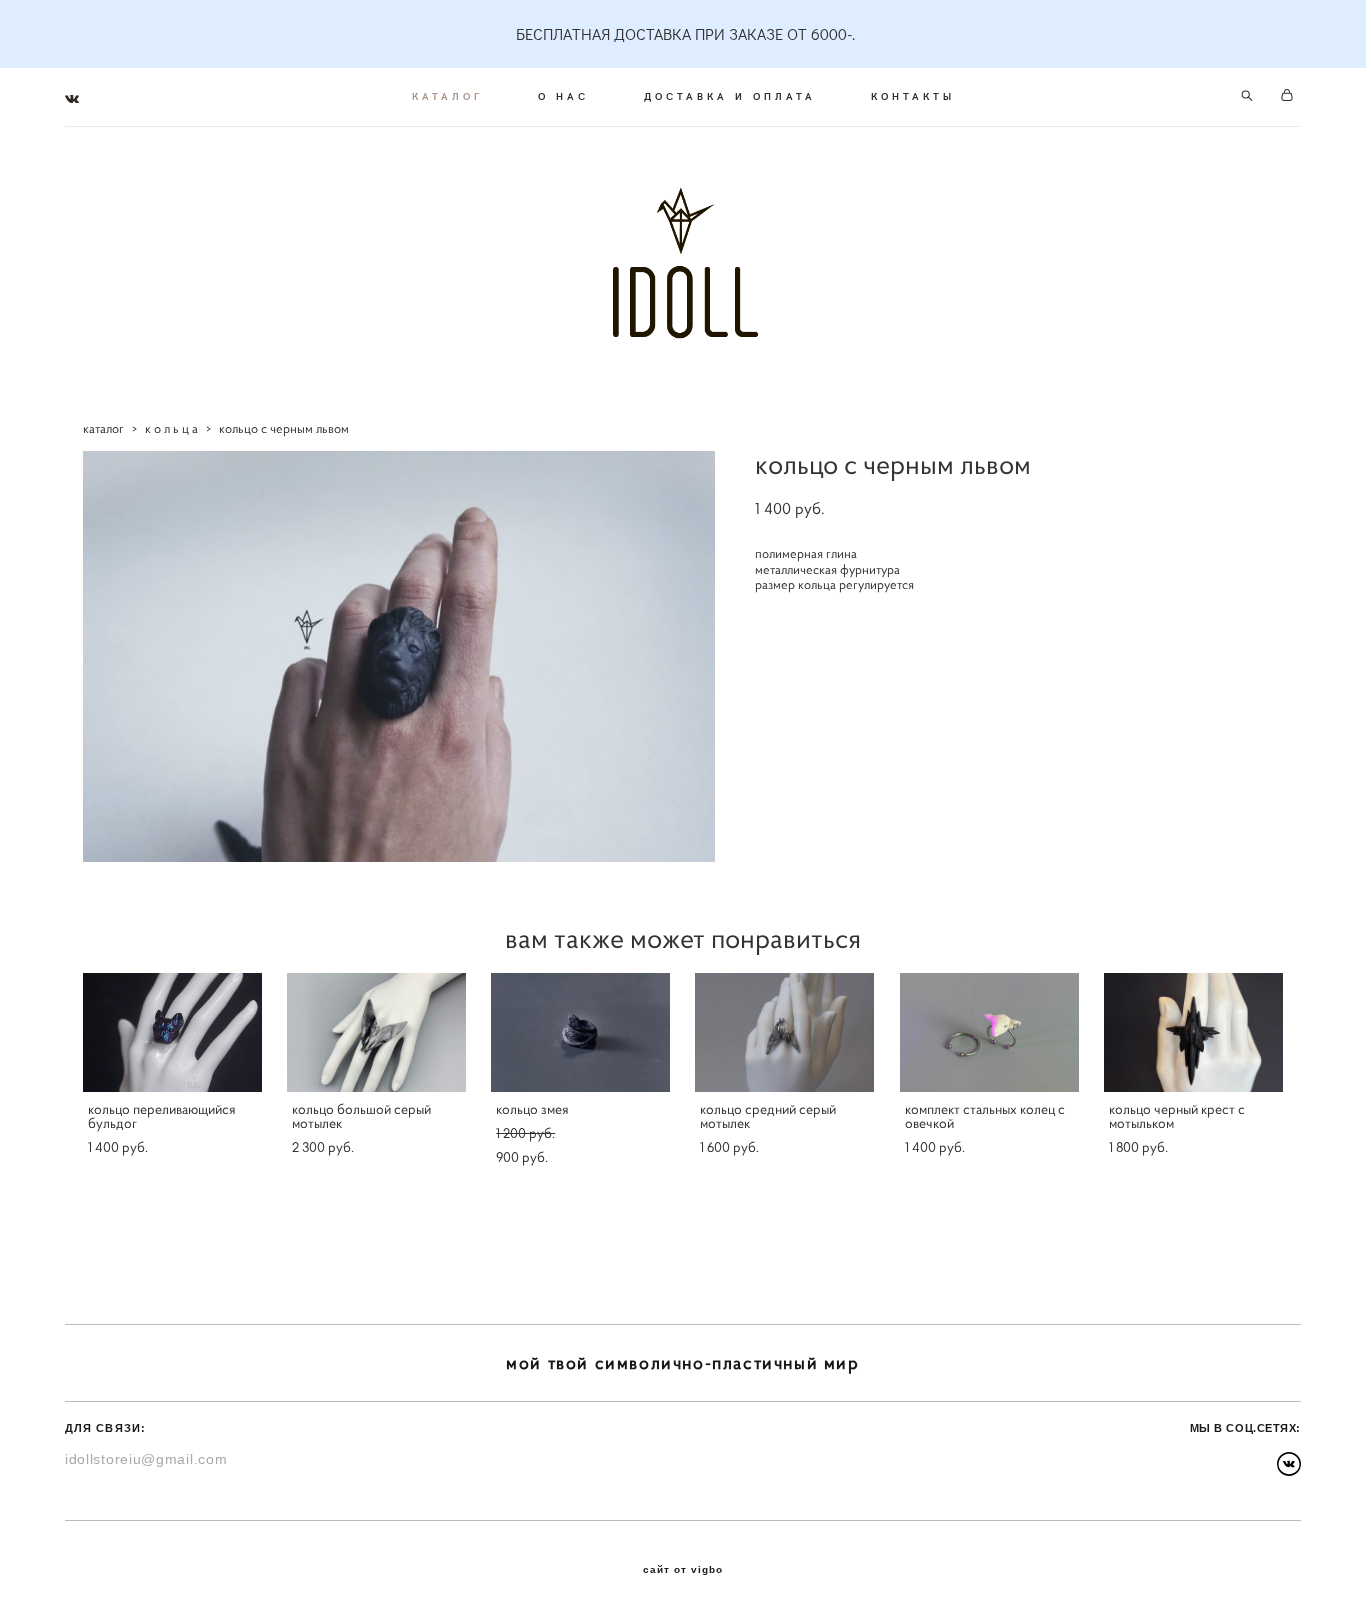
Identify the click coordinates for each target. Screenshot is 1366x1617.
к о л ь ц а (171, 428)
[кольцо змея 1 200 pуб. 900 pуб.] (580, 1032)
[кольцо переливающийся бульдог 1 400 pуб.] (172, 1032)
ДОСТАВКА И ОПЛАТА (730, 96)
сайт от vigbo (683, 1570)
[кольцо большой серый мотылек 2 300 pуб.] (376, 1032)
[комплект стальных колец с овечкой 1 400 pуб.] (989, 1032)
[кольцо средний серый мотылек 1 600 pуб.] (784, 1032)
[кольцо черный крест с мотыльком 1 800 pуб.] (1193, 1032)
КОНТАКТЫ (913, 96)
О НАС (563, 96)
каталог (103, 428)
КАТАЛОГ (447, 96)
